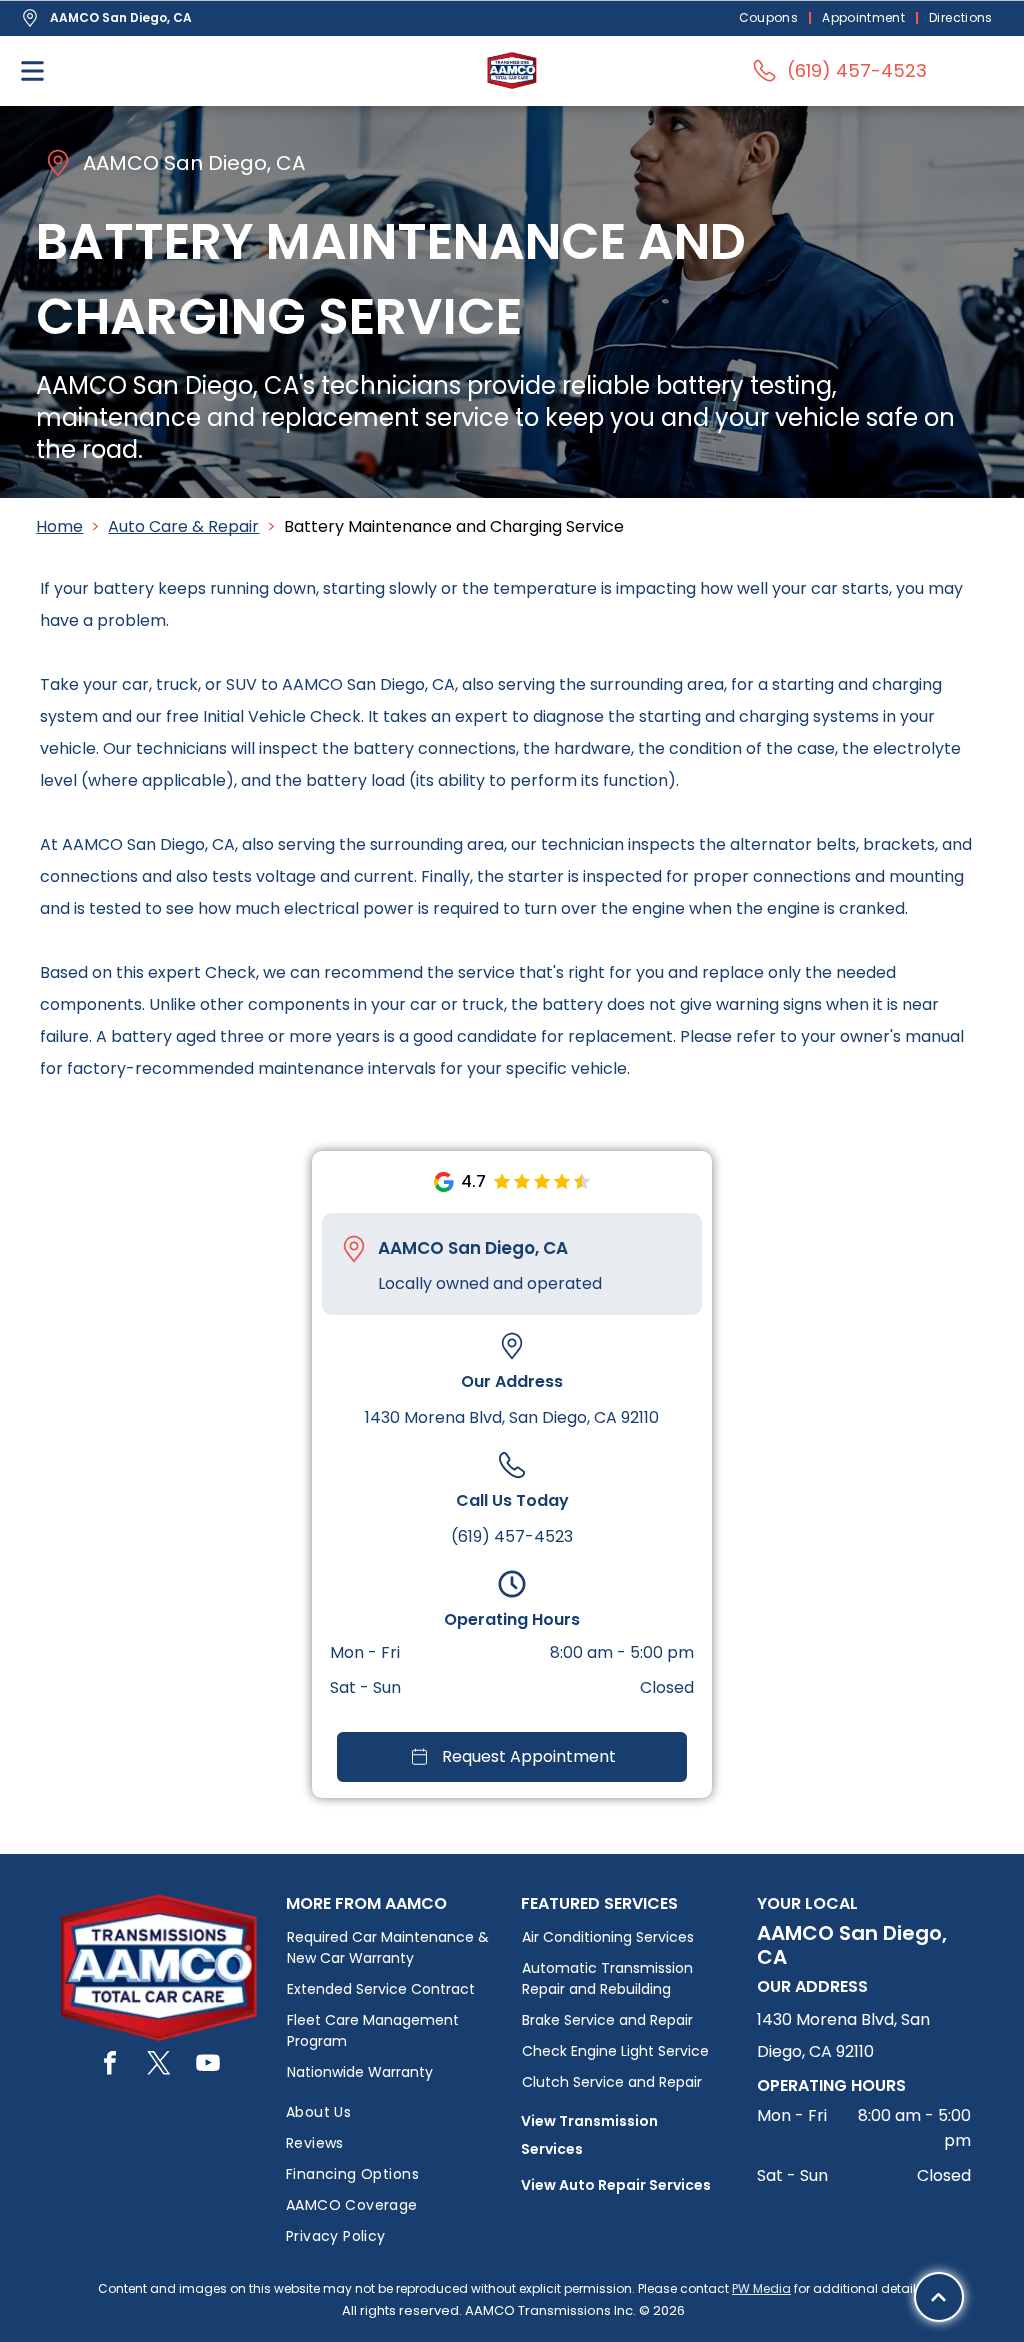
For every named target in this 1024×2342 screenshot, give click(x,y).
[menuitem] (771, 18)
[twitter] (159, 2065)
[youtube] (208, 2065)
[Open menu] (32, 71)
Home (59, 526)
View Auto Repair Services (616, 2185)
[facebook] (110, 2065)
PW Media (761, 2288)
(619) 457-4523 (512, 1536)
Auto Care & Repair (183, 526)
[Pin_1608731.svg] (354, 1249)
